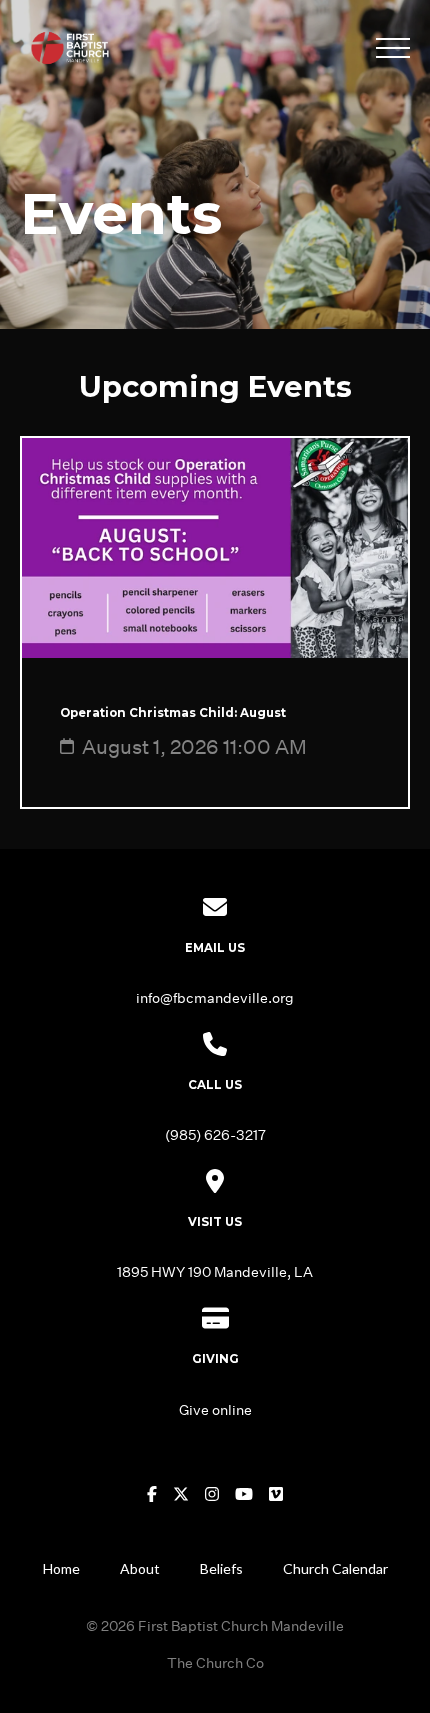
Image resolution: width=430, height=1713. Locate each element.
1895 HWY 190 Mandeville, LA (215, 1271)
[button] (393, 48)
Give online (215, 1409)
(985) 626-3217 (215, 1134)
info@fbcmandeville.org (215, 997)
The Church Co (215, 1662)
